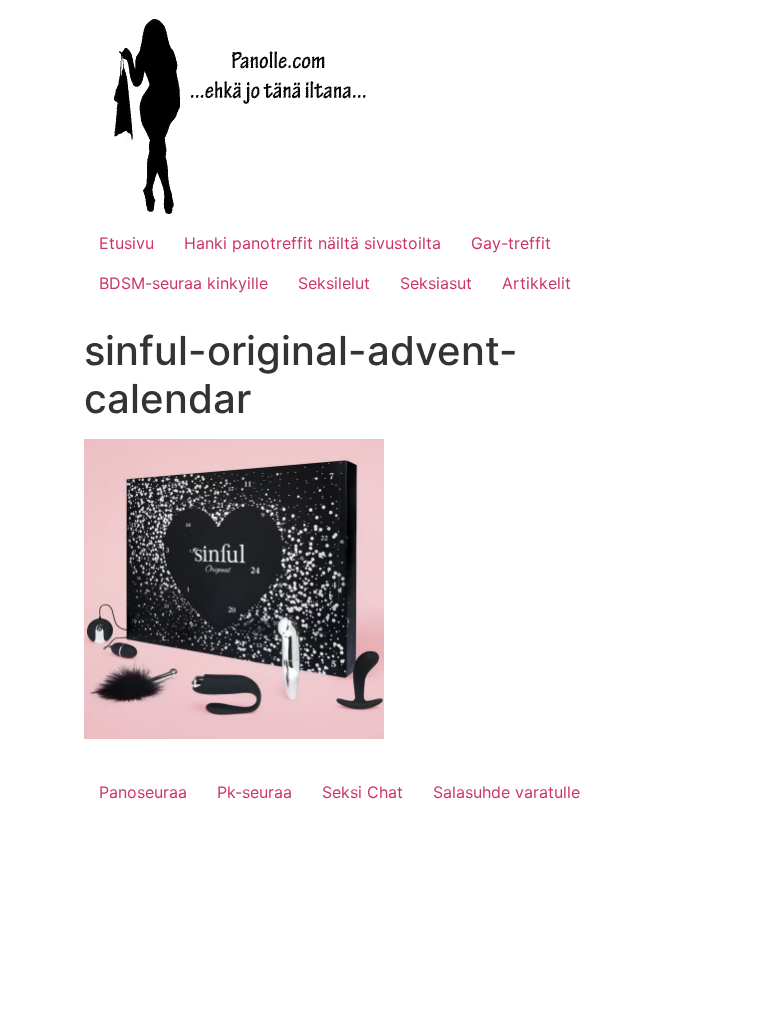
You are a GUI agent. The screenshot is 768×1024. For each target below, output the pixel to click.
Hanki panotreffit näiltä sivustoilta (312, 243)
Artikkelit (536, 283)
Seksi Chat (362, 792)
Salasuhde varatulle (506, 792)
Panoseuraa (143, 792)
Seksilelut (334, 283)
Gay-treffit (511, 243)
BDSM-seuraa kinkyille (183, 283)
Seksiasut (436, 283)
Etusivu (126, 243)
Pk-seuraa (254, 792)
